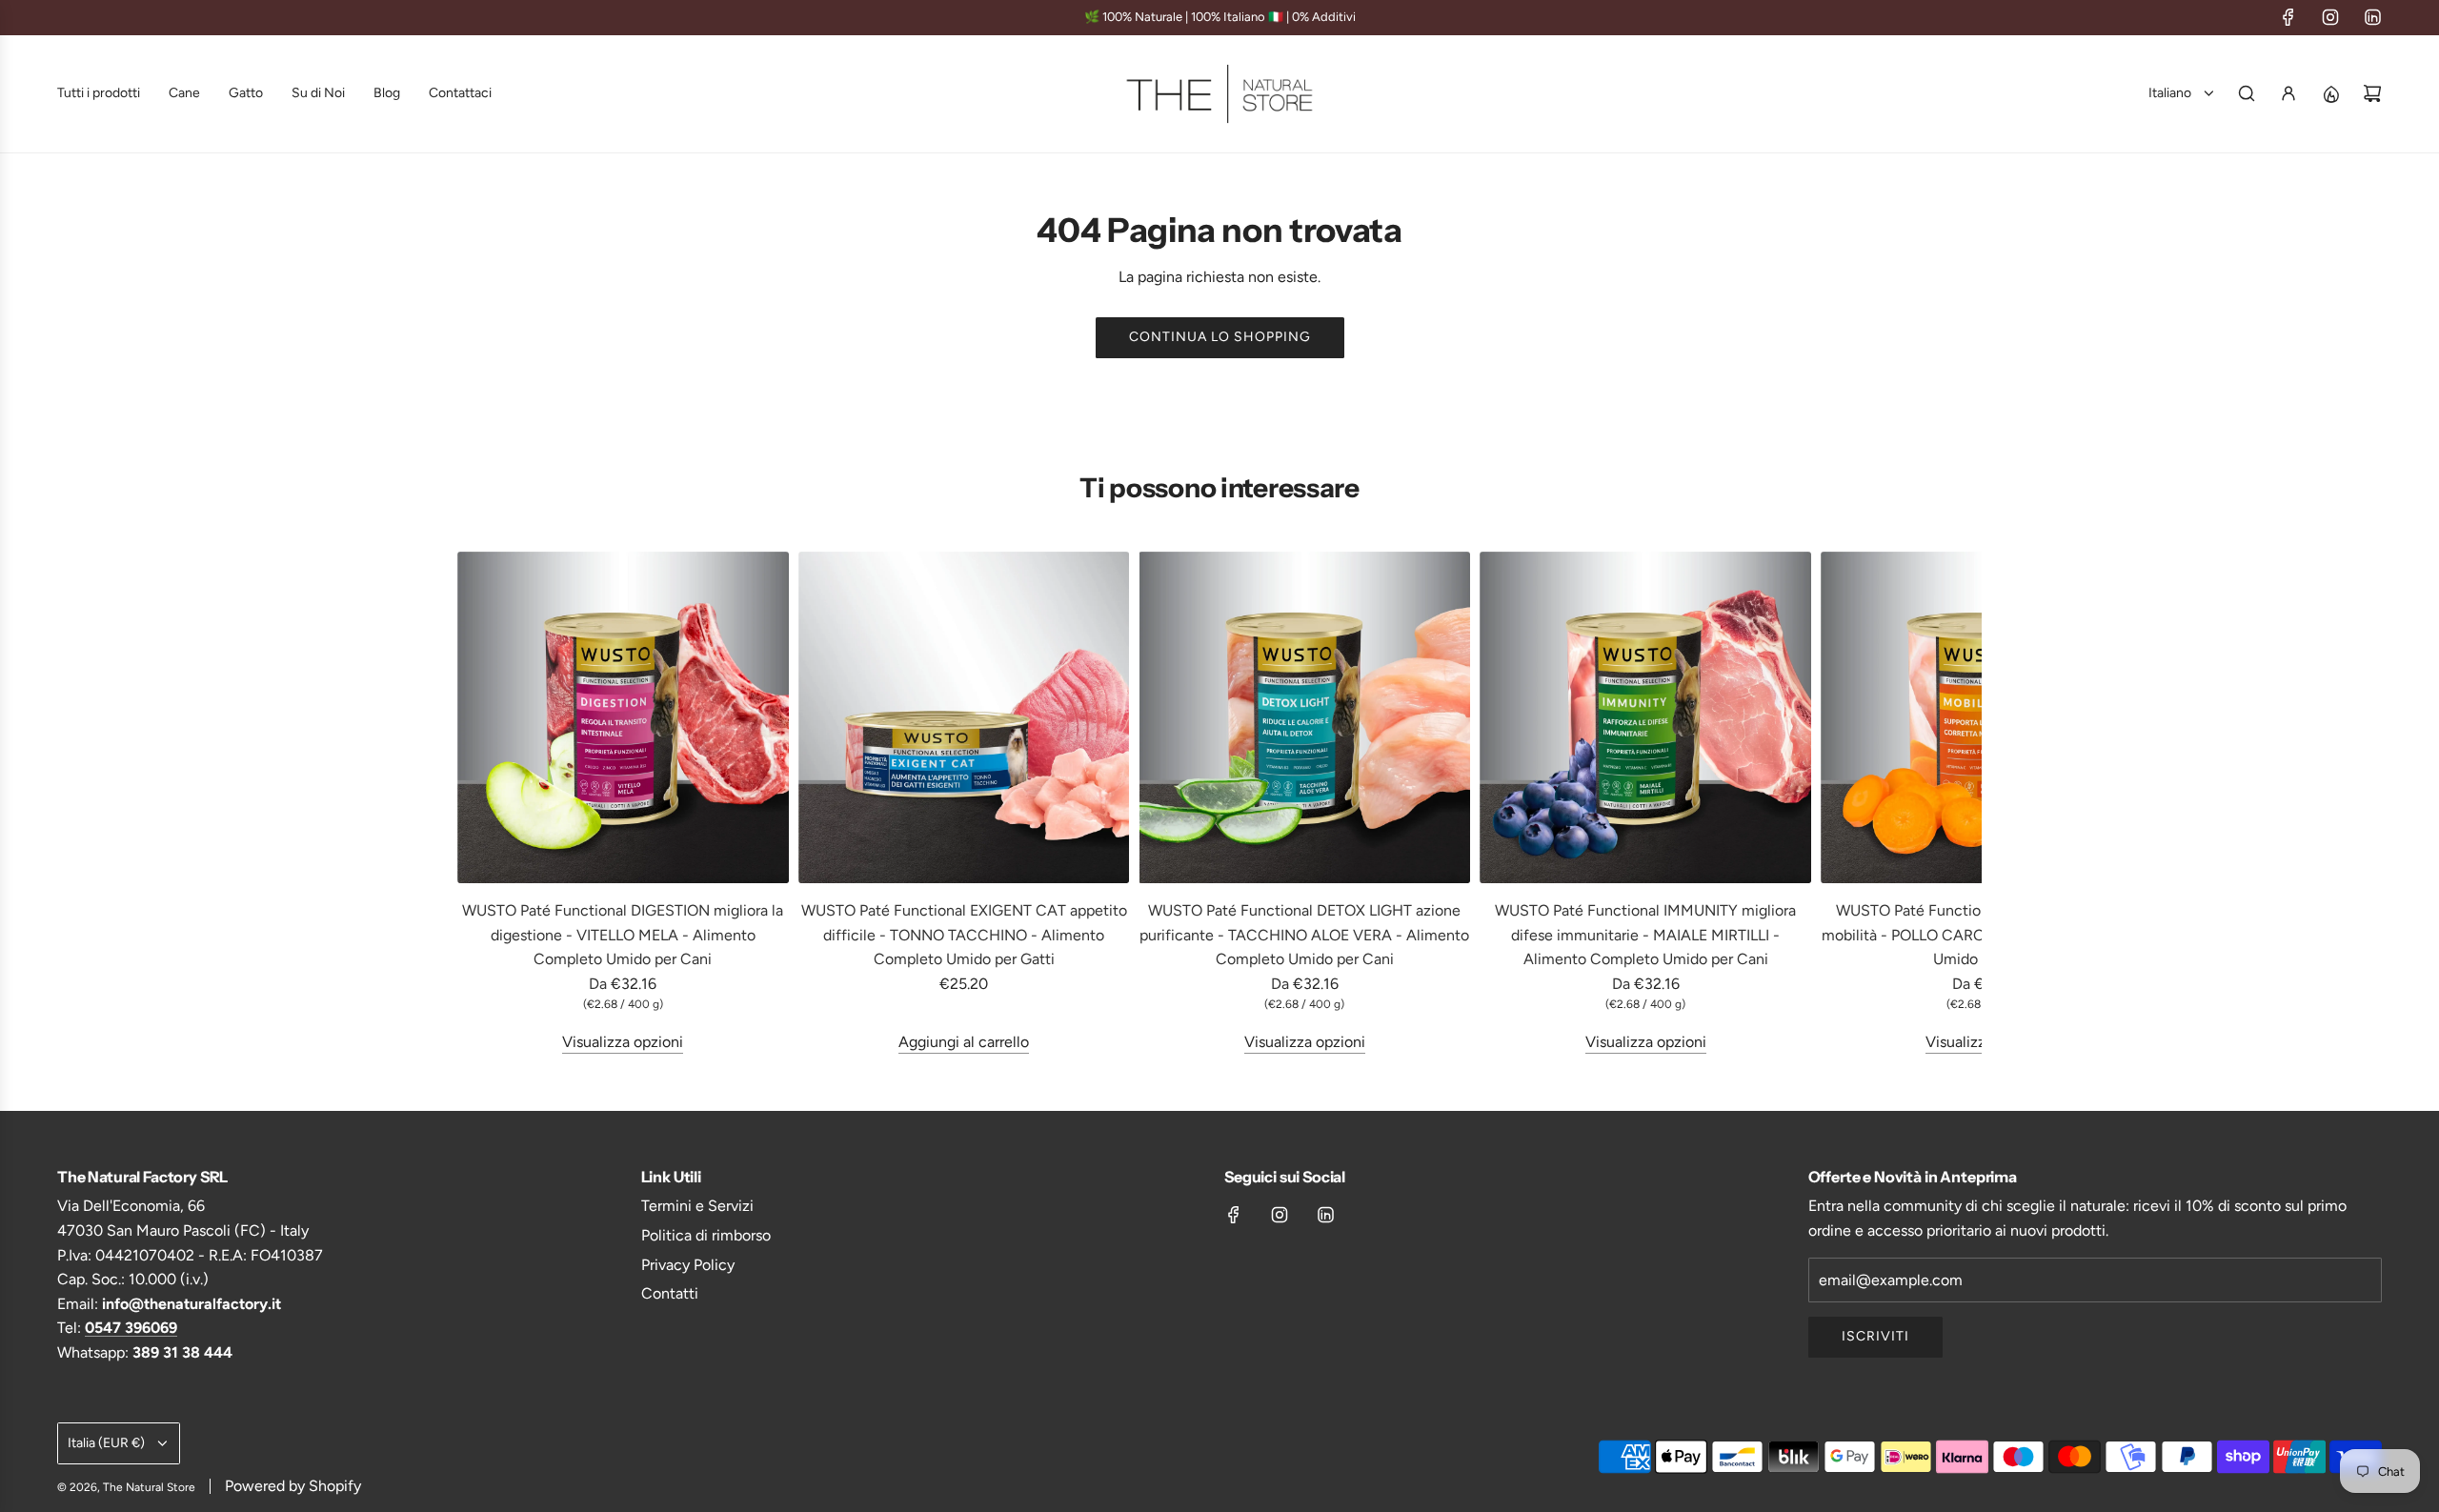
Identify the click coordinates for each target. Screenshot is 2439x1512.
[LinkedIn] (2372, 17)
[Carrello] (2372, 93)
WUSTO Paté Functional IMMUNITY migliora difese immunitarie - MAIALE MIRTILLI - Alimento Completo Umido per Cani (1645, 935)
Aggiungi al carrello (964, 1042)
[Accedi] (2288, 93)
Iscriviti (1875, 1336)
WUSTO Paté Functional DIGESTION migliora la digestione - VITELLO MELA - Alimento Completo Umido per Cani (623, 935)
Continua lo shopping (1220, 337)
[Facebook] (2288, 17)
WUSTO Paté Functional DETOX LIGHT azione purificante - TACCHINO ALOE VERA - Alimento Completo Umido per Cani (1304, 935)
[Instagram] (2330, 17)
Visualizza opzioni (623, 1042)
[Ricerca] (2247, 93)
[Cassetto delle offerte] (2330, 93)
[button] (478, 803)
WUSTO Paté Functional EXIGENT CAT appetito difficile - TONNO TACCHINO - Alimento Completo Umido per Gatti (964, 935)
